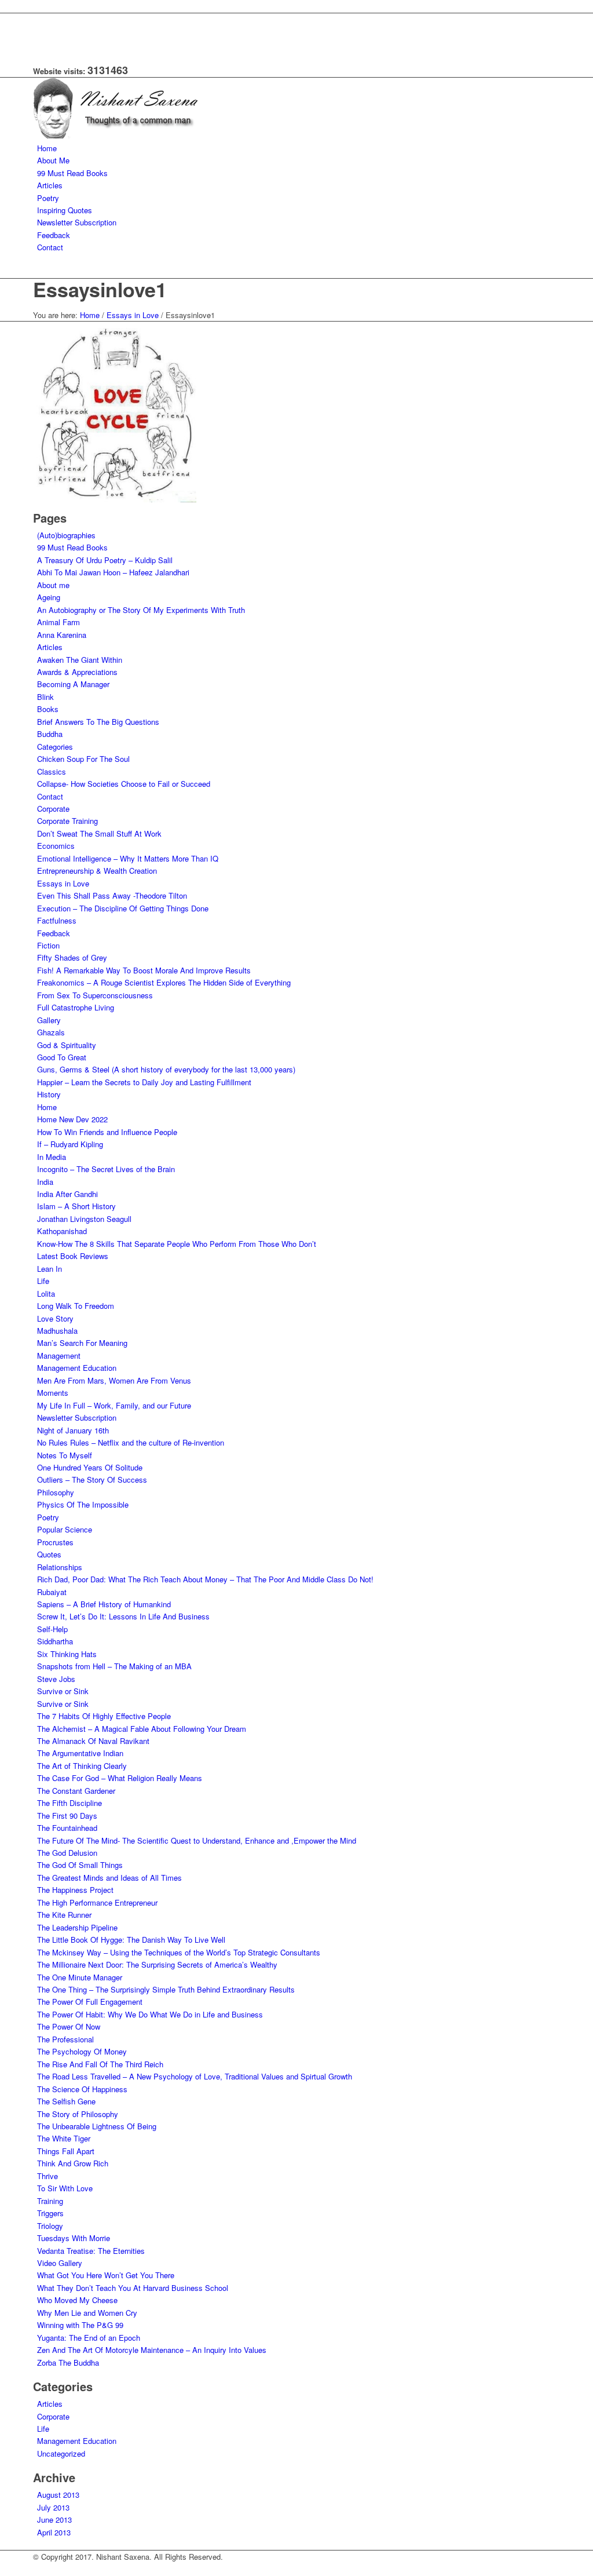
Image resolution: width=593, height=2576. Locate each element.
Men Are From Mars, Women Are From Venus (114, 1380)
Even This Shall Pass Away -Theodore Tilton (112, 895)
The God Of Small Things (80, 1865)
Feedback (54, 933)
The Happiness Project (75, 1890)
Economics (56, 846)
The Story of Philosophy (78, 2114)
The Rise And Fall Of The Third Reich (100, 2064)
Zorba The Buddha (68, 2362)
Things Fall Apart (66, 2151)
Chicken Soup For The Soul (83, 759)
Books (48, 709)
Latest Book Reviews (73, 1256)
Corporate (53, 809)
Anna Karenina (62, 635)
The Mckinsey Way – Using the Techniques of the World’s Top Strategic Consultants (179, 1952)
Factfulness (57, 920)
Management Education (77, 1368)
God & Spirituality (67, 1045)
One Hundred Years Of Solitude (90, 1467)
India (45, 1182)
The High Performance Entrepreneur (97, 1902)
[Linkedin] (40, 33)
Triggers (50, 2213)
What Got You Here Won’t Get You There (106, 2275)
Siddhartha (55, 1641)
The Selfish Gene (66, 2101)
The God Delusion (67, 1853)
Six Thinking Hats (67, 1654)
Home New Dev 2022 (72, 1119)
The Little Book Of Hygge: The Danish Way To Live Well (131, 1940)
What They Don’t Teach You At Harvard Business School (133, 2288)
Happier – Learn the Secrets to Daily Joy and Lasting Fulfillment (144, 1082)
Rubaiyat (52, 1592)
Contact (50, 796)
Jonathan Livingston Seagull (84, 1219)
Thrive (47, 2176)
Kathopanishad (62, 1231)
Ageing (49, 597)
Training (50, 2201)
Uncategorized (61, 2453)
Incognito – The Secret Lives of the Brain (106, 1169)
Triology (50, 2226)
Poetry (48, 1517)
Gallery (49, 1020)
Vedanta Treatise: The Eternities (91, 2251)
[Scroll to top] (3, 2569)
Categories (55, 747)
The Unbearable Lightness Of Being (97, 2126)
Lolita (46, 1294)
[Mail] (40, 45)
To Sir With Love (65, 2188)
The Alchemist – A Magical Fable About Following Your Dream (142, 1729)
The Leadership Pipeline (77, 1927)
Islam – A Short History (76, 1206)
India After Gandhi (67, 1194)
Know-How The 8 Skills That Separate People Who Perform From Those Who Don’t (177, 1244)
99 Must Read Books (72, 547)
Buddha (50, 734)
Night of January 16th (73, 1430)
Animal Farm (58, 622)
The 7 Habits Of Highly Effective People (104, 1716)
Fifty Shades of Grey (72, 957)
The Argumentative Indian (80, 1753)
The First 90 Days (67, 1816)
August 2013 (58, 2495)
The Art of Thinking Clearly (82, 1766)
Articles (50, 647)
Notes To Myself (65, 1455)
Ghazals (51, 1032)
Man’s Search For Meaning (82, 1343)
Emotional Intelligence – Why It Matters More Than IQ (128, 858)
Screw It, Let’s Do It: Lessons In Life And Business (123, 1616)
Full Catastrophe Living (76, 1007)
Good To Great (62, 1057)
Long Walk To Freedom (76, 1306)
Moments (53, 1393)
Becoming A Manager (73, 684)
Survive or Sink (63, 1691)
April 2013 (54, 2532)
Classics (52, 771)
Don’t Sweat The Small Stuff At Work (99, 833)
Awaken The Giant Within (80, 660)
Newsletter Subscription (77, 1417)
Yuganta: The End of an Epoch (89, 2338)
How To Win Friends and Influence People (107, 1132)
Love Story (55, 1318)
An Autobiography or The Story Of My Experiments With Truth (141, 610)
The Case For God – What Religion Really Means (120, 1778)
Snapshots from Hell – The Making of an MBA (114, 1666)
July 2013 (53, 2507)
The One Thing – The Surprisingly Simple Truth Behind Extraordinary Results (166, 1989)
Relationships (60, 1567)
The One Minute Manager (80, 1977)
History (49, 1094)
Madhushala (57, 1331)
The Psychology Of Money (82, 2051)
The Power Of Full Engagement (90, 2002)
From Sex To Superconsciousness (95, 995)
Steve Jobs (56, 1679)
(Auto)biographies (66, 535)
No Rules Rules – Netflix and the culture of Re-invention (131, 1442)
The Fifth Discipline (69, 1803)
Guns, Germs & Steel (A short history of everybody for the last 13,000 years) (166, 1069)
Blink (45, 697)
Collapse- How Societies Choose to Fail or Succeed (124, 784)
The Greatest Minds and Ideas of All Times (109, 1878)
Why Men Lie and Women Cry (87, 2313)
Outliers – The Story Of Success (92, 1479)
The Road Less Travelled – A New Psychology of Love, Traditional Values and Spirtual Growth (195, 2076)
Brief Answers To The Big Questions (98, 722)
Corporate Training (67, 821)
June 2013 (54, 2520)
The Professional (65, 2039)
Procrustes (55, 1542)
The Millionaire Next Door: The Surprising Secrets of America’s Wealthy (157, 1964)
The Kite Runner (64, 1915)
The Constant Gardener (76, 1791)
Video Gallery (60, 2263)
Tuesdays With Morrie (74, 2238)
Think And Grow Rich (73, 2163)
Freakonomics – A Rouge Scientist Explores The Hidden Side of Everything (164, 982)
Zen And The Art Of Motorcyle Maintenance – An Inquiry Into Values (152, 2350)
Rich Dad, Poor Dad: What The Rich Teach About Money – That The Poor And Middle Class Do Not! (205, 1579)
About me (53, 585)
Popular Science (65, 1529)
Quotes (49, 1554)
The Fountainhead (67, 1828)
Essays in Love (133, 315)
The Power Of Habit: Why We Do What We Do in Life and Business (150, 2014)
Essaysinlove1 (100, 289)
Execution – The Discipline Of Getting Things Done (123, 908)
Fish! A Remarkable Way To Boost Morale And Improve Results (144, 970)
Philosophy (56, 1492)
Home (90, 315)
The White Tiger (64, 2138)
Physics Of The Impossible (83, 1504)
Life (43, 1281)
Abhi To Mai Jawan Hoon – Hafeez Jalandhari (113, 572)
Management (59, 1355)
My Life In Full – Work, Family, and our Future (114, 1405)
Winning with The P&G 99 (80, 2325)
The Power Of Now (69, 2026)
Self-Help (52, 1629)
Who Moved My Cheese (77, 2300)
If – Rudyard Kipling (70, 1144)
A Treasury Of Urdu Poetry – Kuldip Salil (105, 560)
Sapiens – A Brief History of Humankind (104, 1604)
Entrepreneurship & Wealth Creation (97, 871)
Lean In (50, 1269)
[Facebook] (40, 19)
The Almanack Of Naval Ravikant (93, 1741)
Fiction (48, 945)
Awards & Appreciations (77, 672)
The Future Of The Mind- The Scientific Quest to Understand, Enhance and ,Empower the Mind (197, 1840)
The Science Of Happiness (82, 2089)
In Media (52, 1157)
